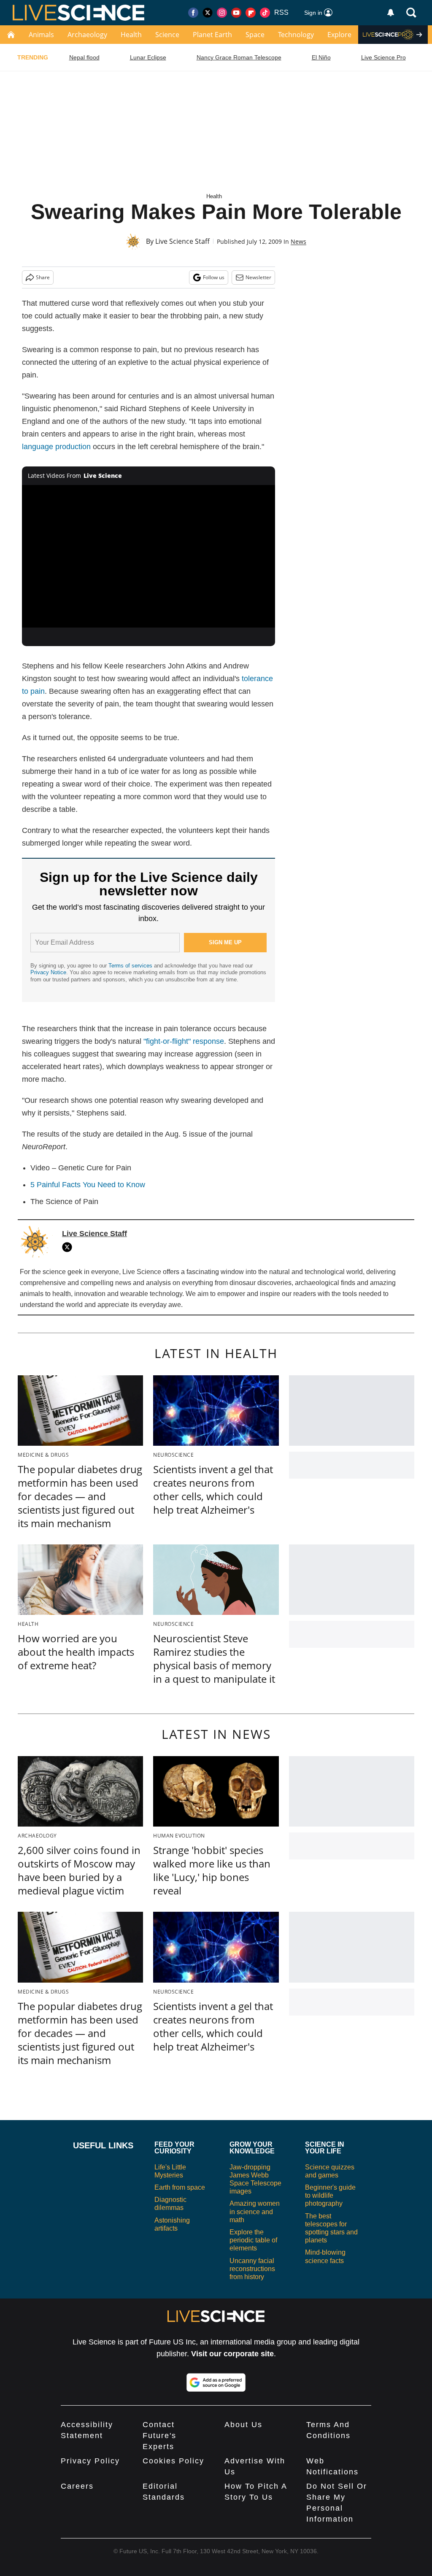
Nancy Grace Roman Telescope (239, 57)
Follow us (214, 277)
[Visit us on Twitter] (208, 13)
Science (167, 35)
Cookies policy (173, 2461)
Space (255, 35)
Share (43, 277)
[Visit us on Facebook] (193, 13)
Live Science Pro (383, 57)
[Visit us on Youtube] (236, 13)
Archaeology (87, 35)
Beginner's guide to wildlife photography (330, 2195)
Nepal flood (84, 57)
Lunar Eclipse (148, 57)
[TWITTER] (69, 1247)
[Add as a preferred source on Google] (216, 2382)
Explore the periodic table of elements (253, 2240)
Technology (296, 35)
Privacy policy (90, 2461)
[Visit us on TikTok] (265, 13)
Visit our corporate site (232, 2354)
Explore (339, 35)
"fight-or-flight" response (184, 1041)
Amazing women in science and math (255, 2211)
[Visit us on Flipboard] (251, 13)
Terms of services (131, 966)
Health (131, 35)
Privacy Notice (48, 972)
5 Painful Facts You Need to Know (88, 1185)
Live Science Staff (182, 241)
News (298, 241)
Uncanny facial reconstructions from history (252, 2269)
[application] (148, 556)
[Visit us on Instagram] (222, 13)
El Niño (321, 57)
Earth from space (180, 2187)
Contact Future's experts (159, 2436)
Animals (41, 35)
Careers (77, 2486)
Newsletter (258, 277)
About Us (243, 2425)
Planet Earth (212, 35)
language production (56, 447)
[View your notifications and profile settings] (391, 13)
